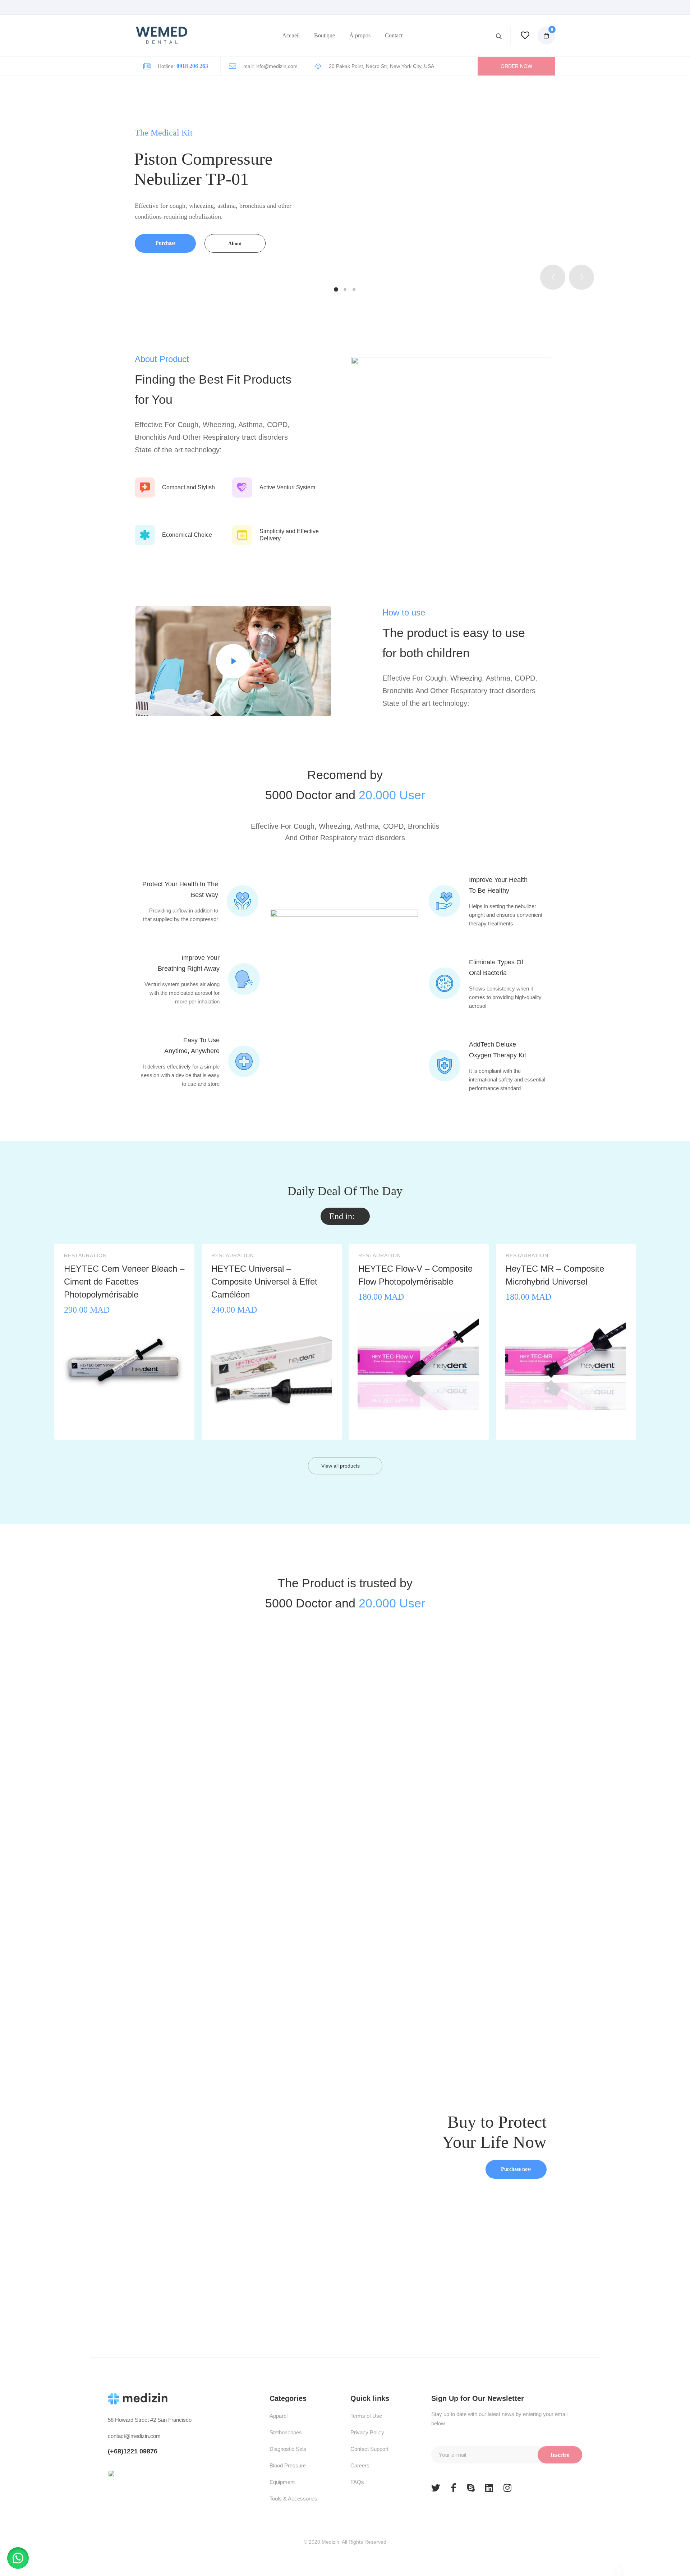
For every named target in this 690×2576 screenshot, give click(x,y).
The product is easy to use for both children (454, 643)
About (235, 244)
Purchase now (516, 2169)
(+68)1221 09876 (133, 2451)
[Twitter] (436, 2488)
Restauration (85, 1256)
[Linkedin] (489, 2488)
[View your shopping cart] (542, 32)
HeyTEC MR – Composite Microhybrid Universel (555, 1275)
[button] (516, 66)
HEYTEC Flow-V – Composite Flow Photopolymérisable (415, 1275)
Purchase (165, 243)
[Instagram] (507, 2488)
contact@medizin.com (134, 2436)
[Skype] (471, 2488)
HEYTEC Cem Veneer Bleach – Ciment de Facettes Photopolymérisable (124, 1282)
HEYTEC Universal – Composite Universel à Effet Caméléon (264, 1282)
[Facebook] (454, 2488)
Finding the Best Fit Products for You (213, 389)
